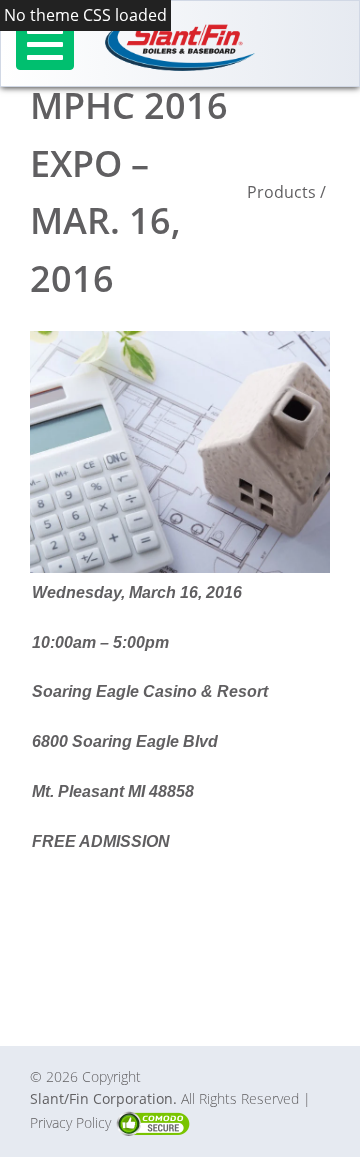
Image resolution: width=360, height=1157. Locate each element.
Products (281, 192)
